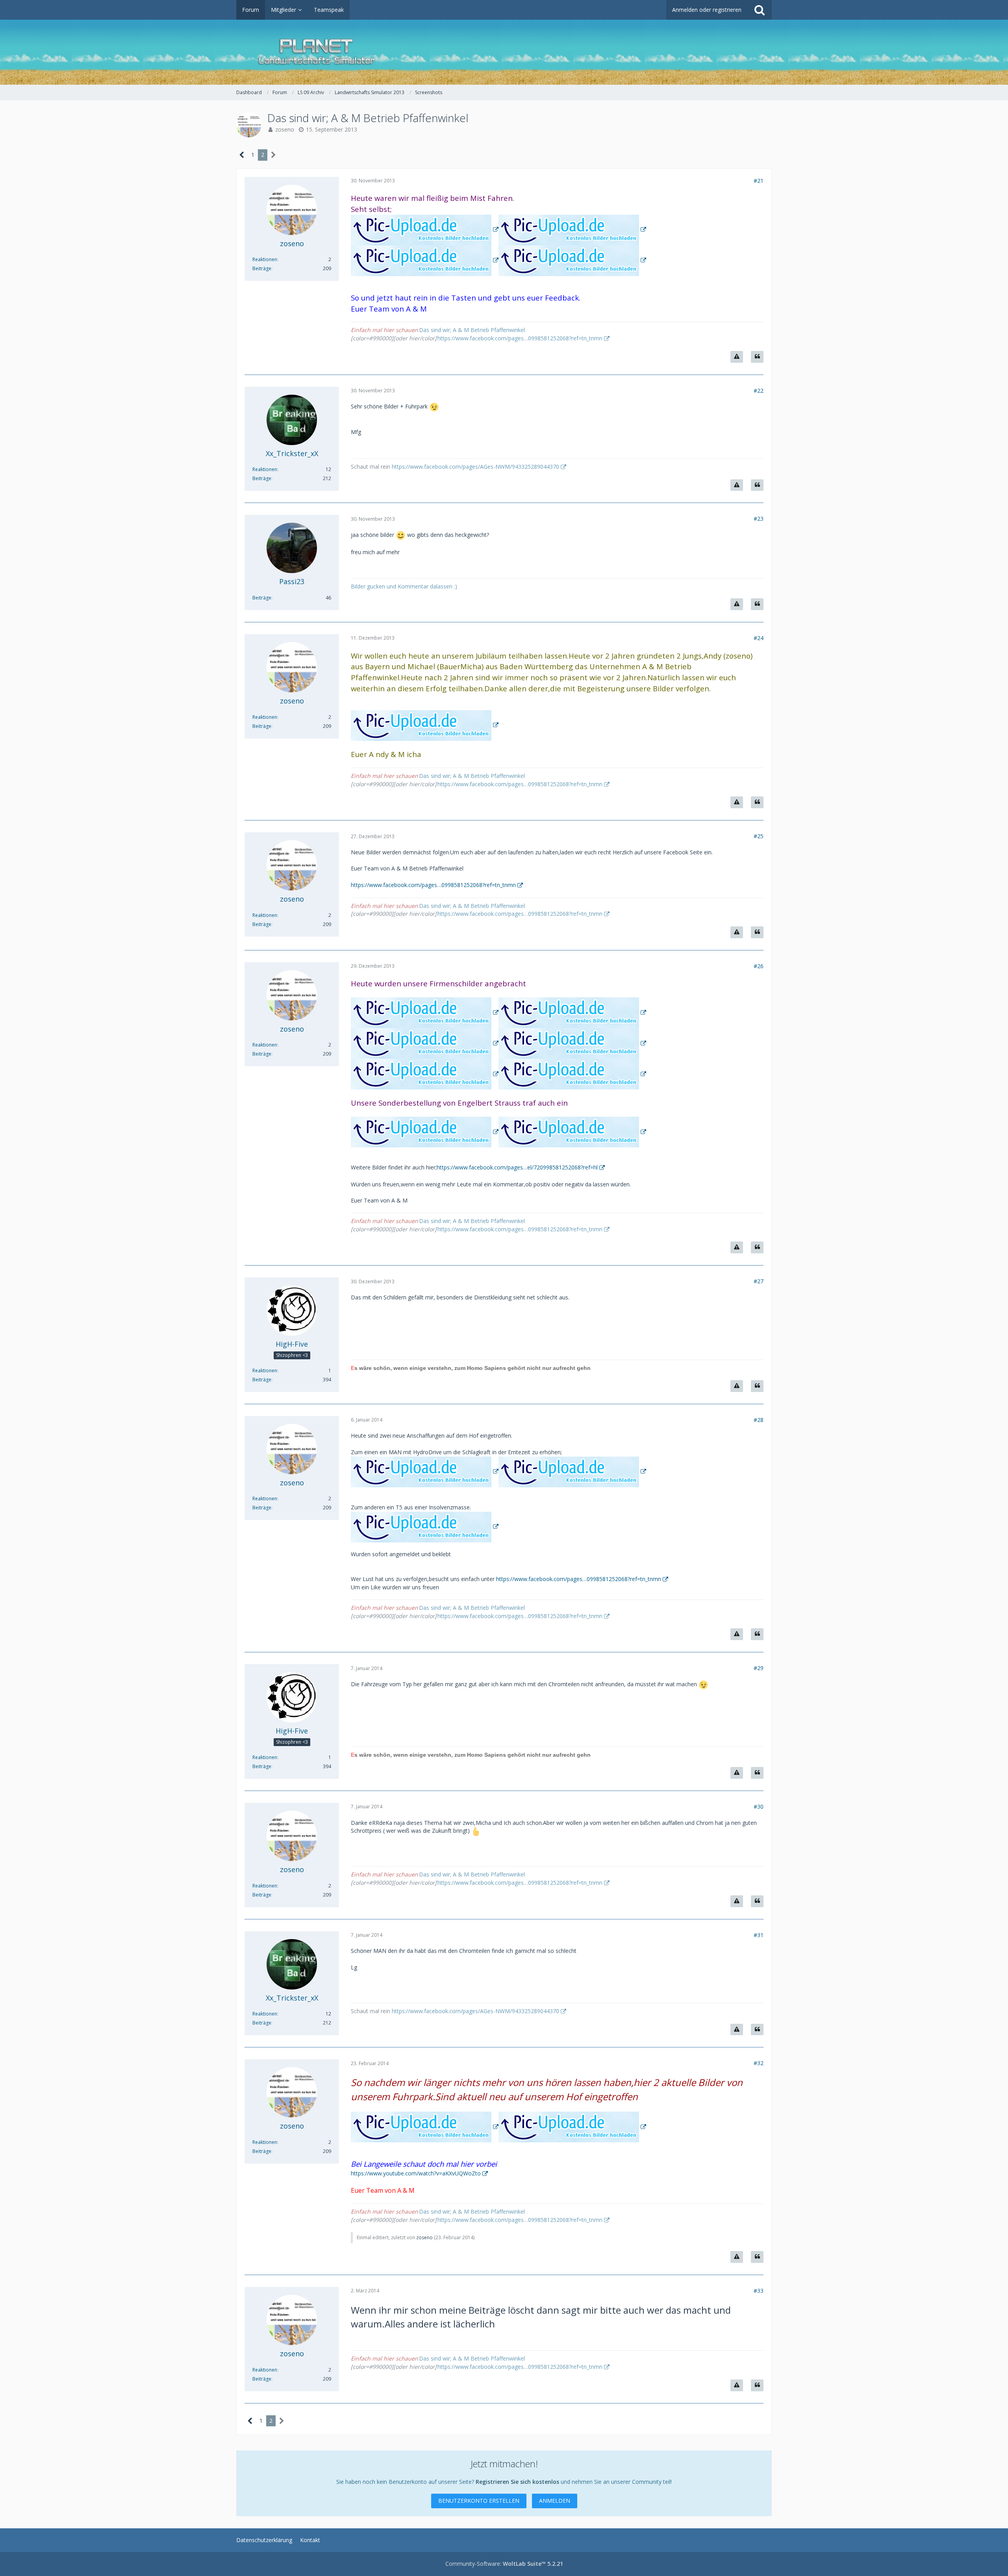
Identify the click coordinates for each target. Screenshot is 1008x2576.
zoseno (285, 129)
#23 (759, 519)
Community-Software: (504, 2564)
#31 (759, 1935)
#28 (759, 1420)
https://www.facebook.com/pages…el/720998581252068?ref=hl (517, 1167)
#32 (759, 2063)
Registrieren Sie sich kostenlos (517, 2482)
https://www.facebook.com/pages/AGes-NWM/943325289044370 (475, 467)
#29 (759, 1668)
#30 (759, 1807)
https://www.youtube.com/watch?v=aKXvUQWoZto (416, 2173)
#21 (759, 181)
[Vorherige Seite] (242, 155)
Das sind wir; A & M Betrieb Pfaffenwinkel (472, 330)
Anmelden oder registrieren (707, 10)
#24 (759, 638)
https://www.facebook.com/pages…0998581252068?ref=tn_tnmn (520, 338)
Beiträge (262, 268)
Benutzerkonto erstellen (479, 2501)
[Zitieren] (757, 357)
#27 (759, 1281)
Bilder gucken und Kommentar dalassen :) (404, 586)
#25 (759, 836)
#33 (759, 2291)
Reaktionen (265, 259)
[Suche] (760, 10)
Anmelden (555, 2501)
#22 (759, 391)
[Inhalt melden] (737, 357)
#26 (759, 966)
